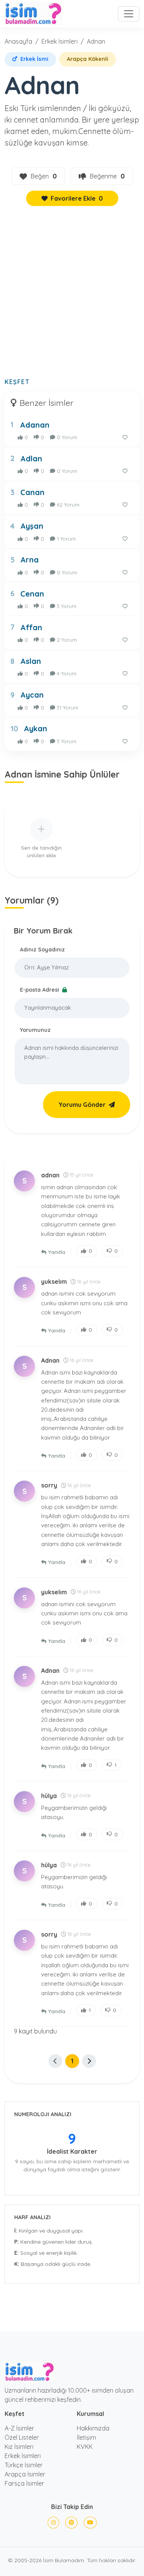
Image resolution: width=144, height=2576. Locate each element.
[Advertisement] (72, 296)
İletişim (86, 2437)
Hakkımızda (93, 2428)
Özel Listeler (22, 2437)
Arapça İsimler (25, 2474)
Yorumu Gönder (82, 1105)
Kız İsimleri (19, 2447)
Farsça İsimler (24, 2483)
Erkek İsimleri (60, 41)
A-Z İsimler (19, 2428)
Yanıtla (57, 1252)
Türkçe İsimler (24, 2465)
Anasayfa (18, 41)
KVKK (85, 2447)
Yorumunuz (35, 1030)
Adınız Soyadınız (42, 950)
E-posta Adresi (40, 990)
